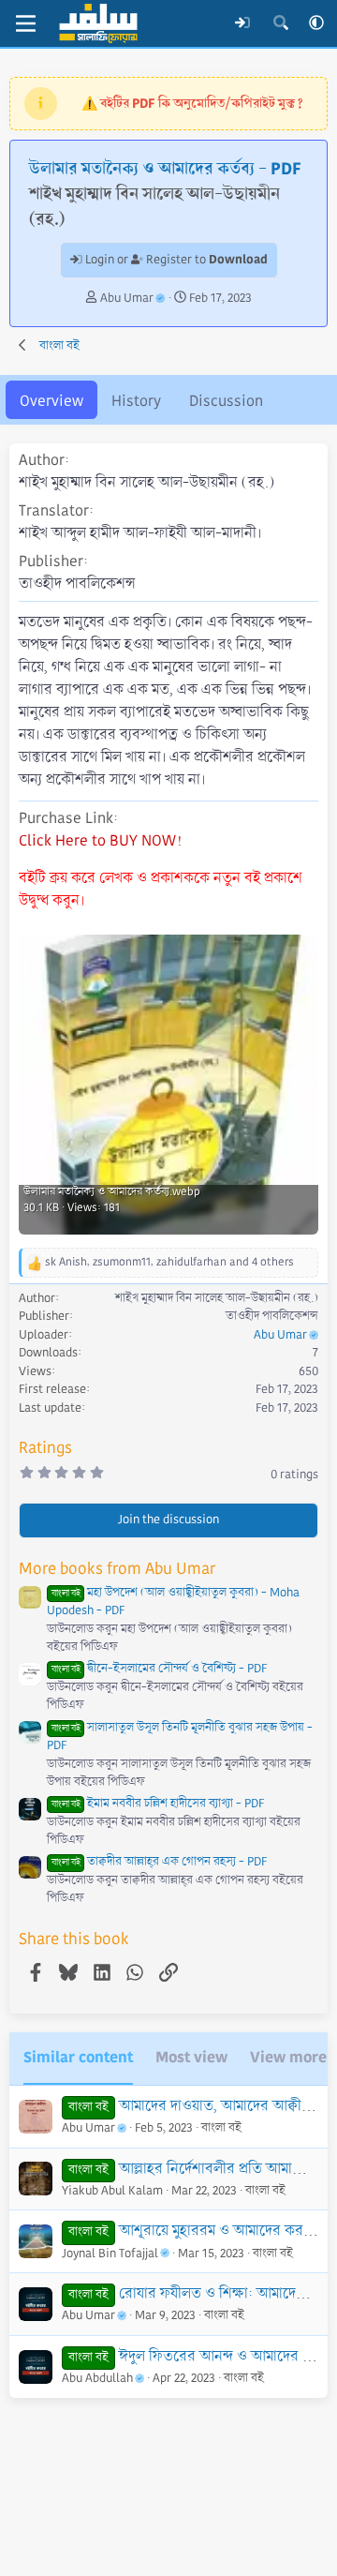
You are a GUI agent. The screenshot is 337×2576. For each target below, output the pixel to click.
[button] (316, 23)
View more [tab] (288, 2057)
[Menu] (26, 23)
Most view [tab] (191, 2057)
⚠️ (192, 103)
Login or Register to (175, 260)
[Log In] (243, 23)
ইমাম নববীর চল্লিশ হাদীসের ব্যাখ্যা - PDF (158, 1804)
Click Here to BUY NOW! (100, 840)
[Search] (280, 23)
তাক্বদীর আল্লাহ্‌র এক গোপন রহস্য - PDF (159, 1862)
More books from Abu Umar (117, 1569)
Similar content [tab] (78, 2057)
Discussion (226, 401)
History (136, 401)
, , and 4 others (169, 1262)
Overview (51, 401)
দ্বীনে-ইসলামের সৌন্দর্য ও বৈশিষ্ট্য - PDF (159, 1669)
